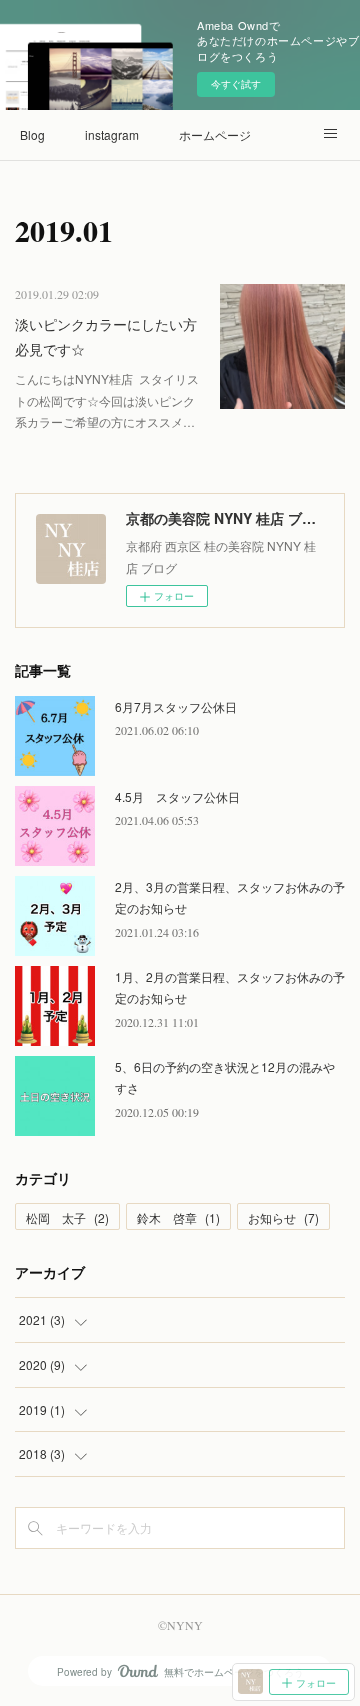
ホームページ (215, 134)
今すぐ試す (236, 84)
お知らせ (283, 1217)
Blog (32, 134)
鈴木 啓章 (178, 1217)
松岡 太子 (67, 1217)
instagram (112, 134)
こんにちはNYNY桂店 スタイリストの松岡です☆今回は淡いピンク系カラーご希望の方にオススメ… (107, 400)
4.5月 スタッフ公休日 (177, 796)
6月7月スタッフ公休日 (176, 706)
